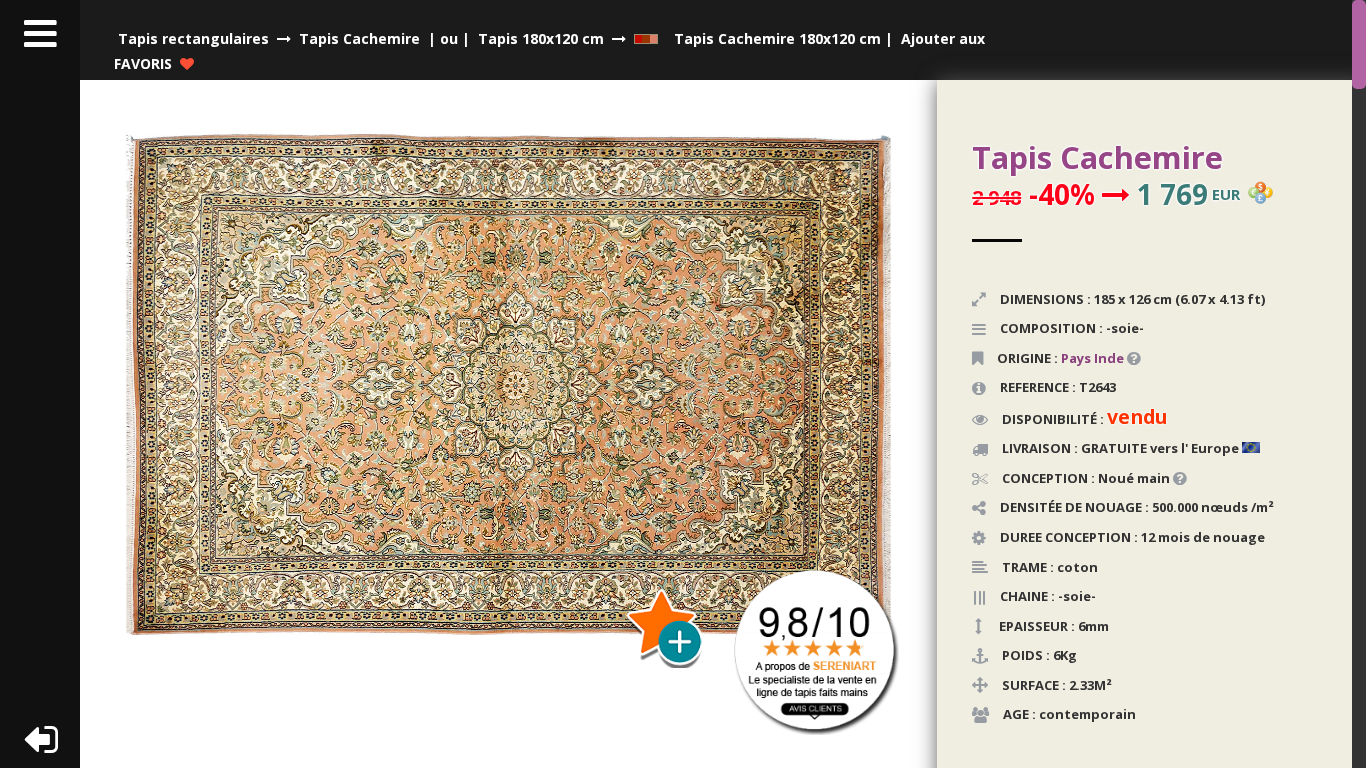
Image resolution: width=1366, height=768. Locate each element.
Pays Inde (1092, 358)
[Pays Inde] (1125, 358)
